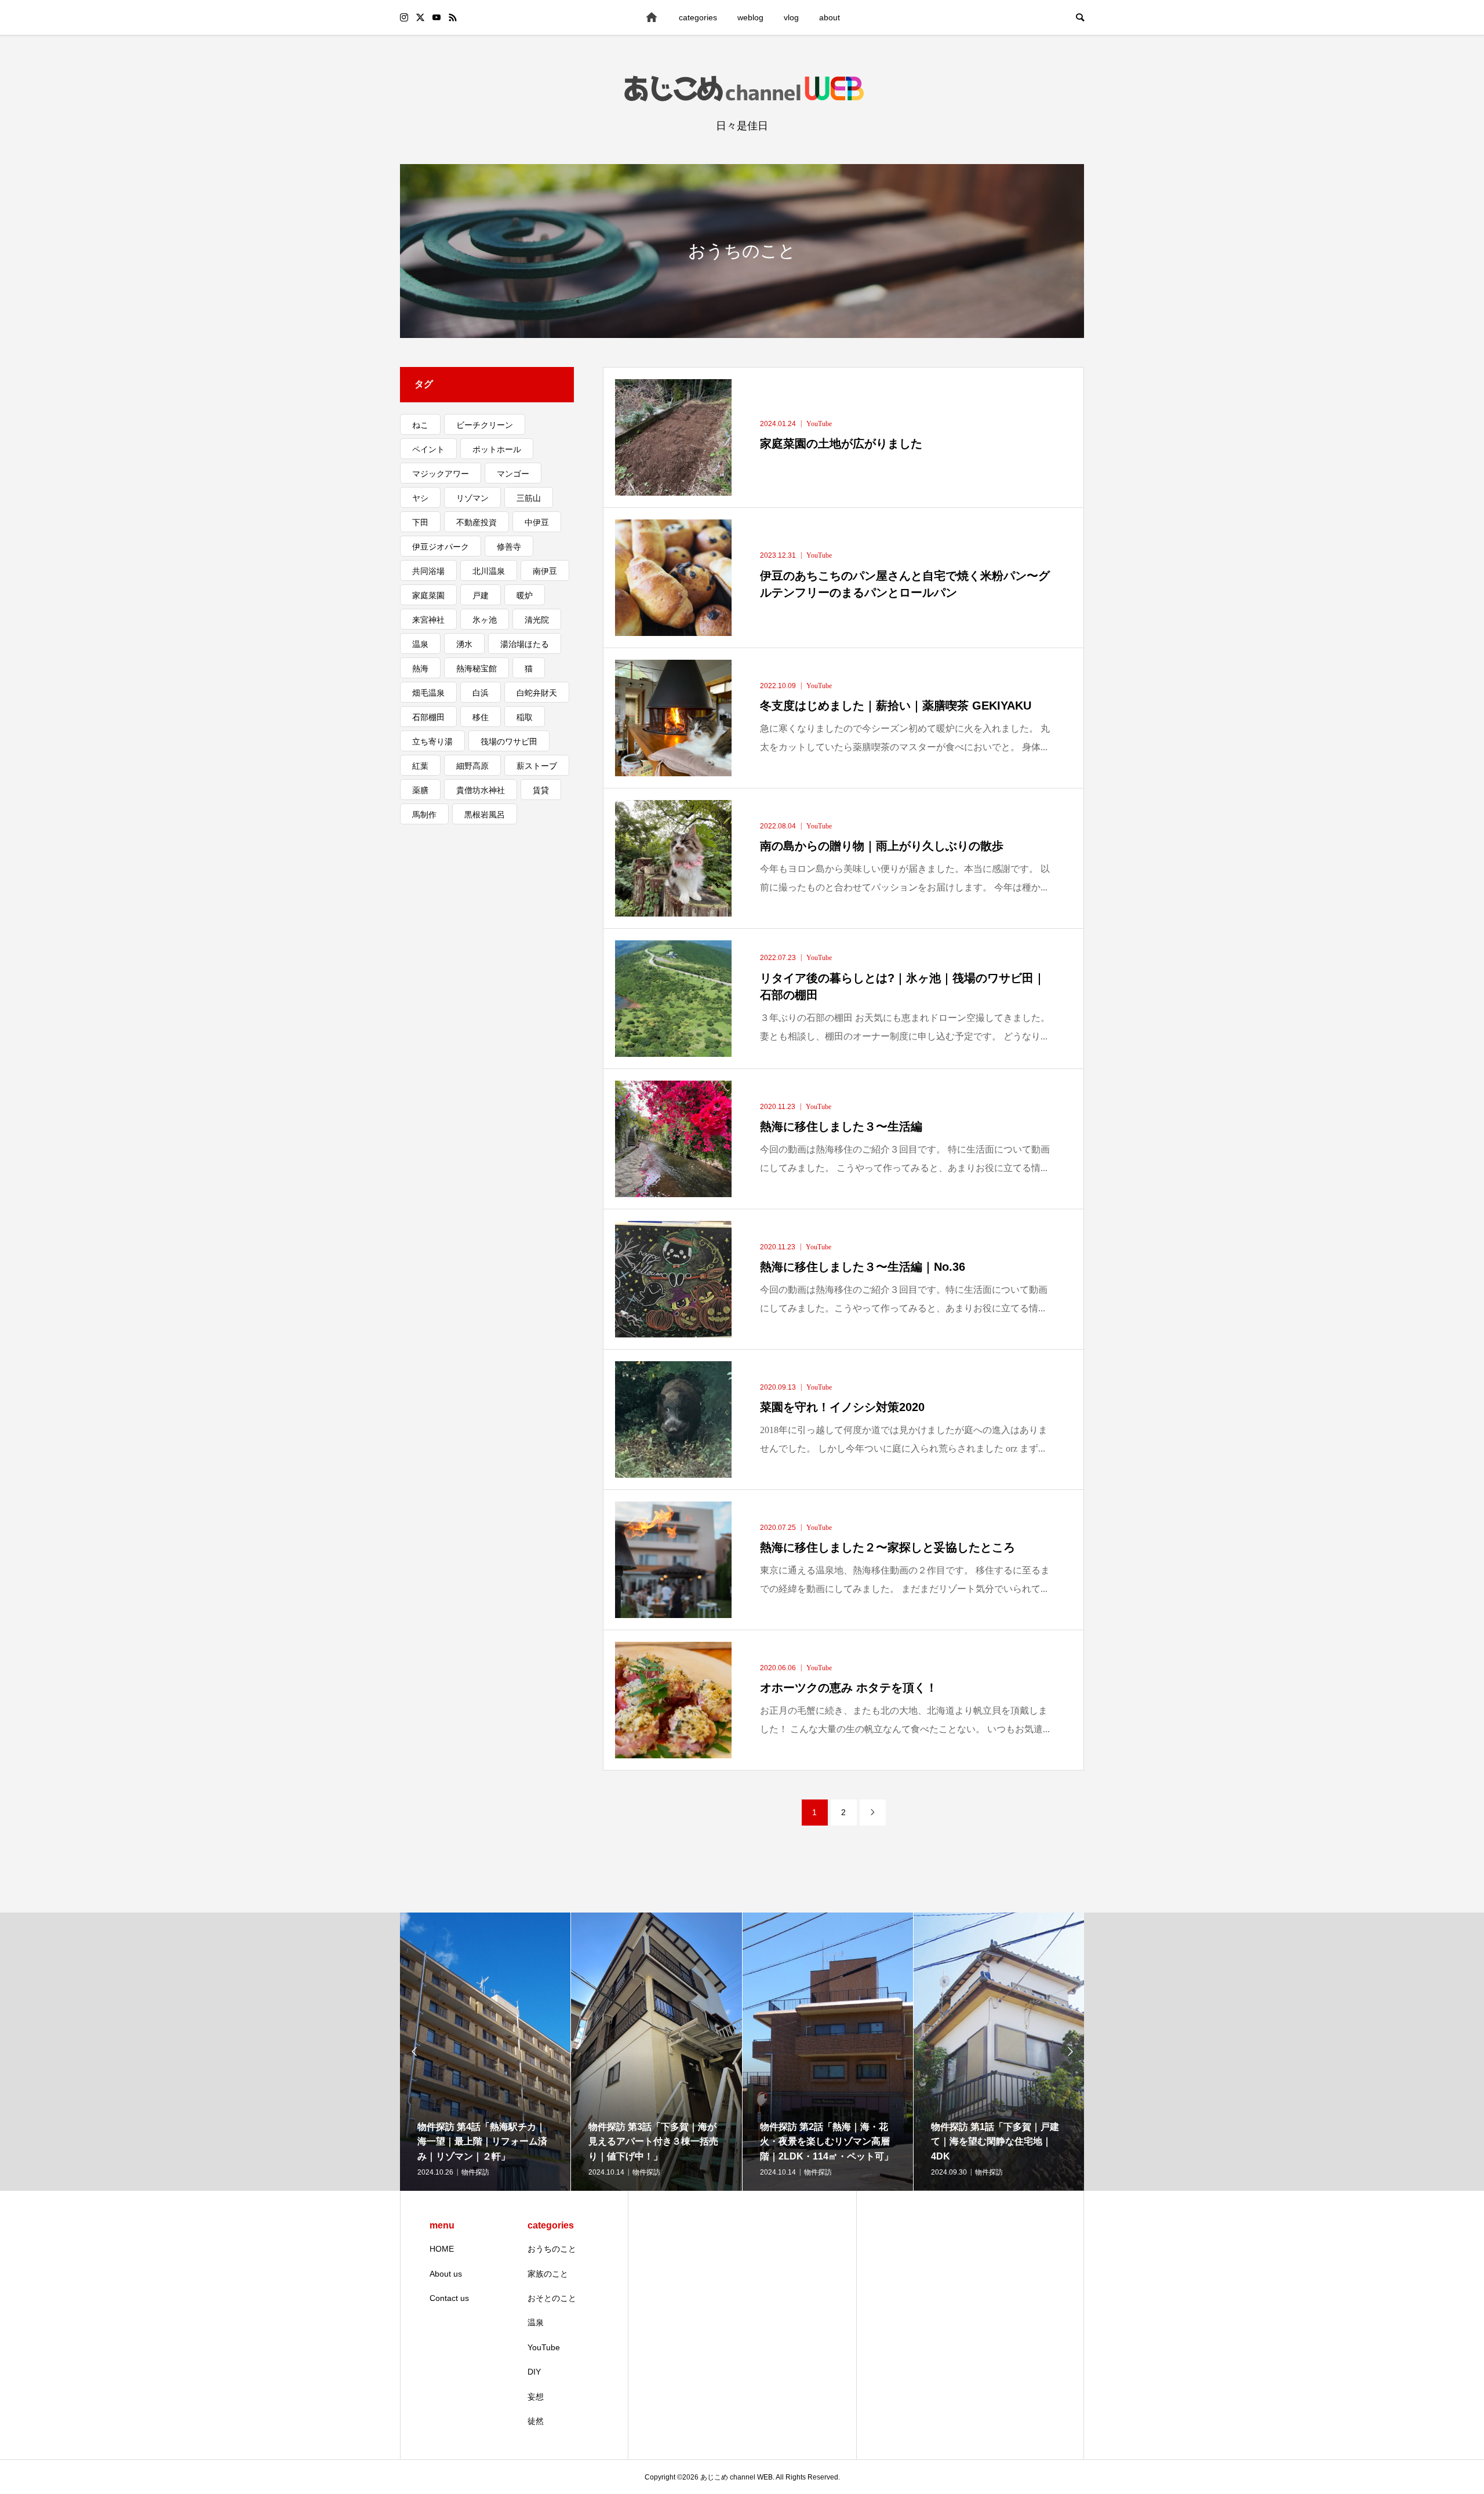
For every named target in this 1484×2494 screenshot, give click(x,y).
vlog (791, 17)
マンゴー (513, 474)
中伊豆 (537, 522)
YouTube (544, 2347)
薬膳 (420, 790)
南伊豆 (545, 571)
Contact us (449, 2298)
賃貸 (541, 790)
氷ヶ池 (485, 620)
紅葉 (420, 766)
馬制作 (424, 815)
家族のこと (548, 2274)
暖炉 (525, 595)
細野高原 (472, 766)
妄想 (536, 2397)
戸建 (481, 595)
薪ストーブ (537, 766)
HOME (442, 2249)
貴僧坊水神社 (481, 790)
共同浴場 (428, 571)
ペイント (428, 449)
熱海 (420, 668)
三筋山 (529, 498)
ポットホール (497, 449)
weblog (750, 17)
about (830, 17)
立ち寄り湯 (432, 741)
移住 (481, 717)
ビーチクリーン (485, 425)
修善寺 (509, 547)
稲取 (525, 717)
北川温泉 (489, 571)
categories (698, 17)
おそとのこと (552, 2298)
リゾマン (472, 498)
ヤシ (420, 498)
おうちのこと (552, 2249)
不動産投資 (477, 522)
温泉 (420, 644)
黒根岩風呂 (485, 815)
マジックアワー (441, 474)
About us (446, 2274)
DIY (534, 2372)
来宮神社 (428, 620)
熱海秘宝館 (477, 668)
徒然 (536, 2421)
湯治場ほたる (525, 644)
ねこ (420, 425)
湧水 (464, 644)
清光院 (537, 620)
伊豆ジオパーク (441, 547)
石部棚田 (428, 717)
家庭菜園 (428, 595)
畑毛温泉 (428, 693)
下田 (420, 522)
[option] (485, 2052)
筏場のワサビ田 (509, 741)
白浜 (481, 693)
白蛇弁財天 (537, 693)
